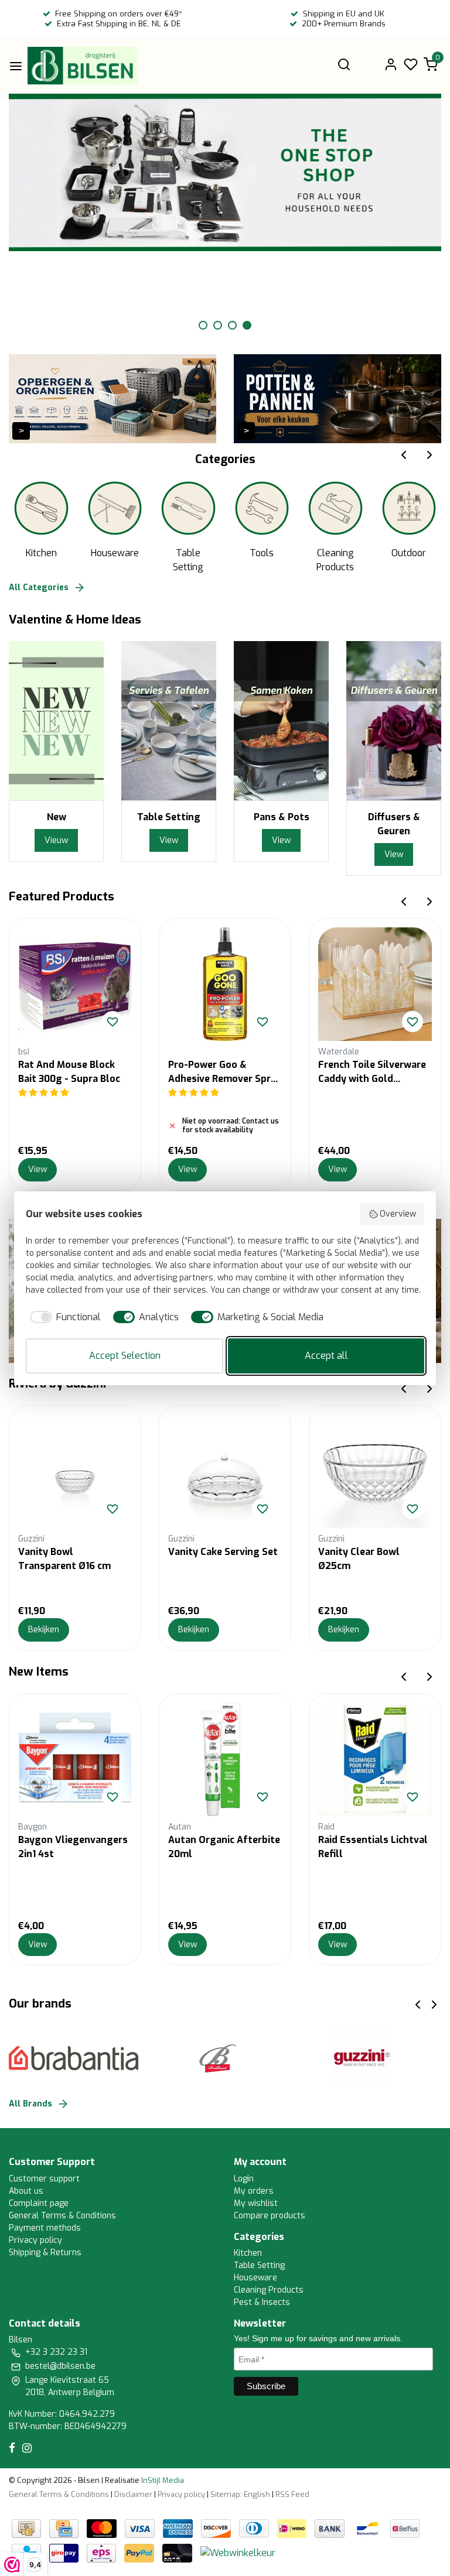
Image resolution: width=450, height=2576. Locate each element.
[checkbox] (63, 1317)
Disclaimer (133, 2494)
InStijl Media (162, 2480)
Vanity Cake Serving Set (73, 1552)
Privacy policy (35, 2240)
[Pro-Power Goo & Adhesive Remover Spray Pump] (225, 984)
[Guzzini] (369, 2058)
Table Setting (188, 560)
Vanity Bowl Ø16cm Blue (373, 1552)
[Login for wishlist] (112, 1022)
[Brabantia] (81, 2058)
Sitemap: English (240, 2494)
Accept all (326, 1356)
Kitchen (41, 553)
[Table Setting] (188, 508)
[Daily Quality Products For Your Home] (83, 66)
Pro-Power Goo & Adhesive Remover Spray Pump (225, 1072)
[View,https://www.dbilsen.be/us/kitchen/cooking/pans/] (281, 720)
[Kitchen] (41, 508)
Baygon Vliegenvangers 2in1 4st (73, 1847)
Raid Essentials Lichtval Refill (373, 1847)
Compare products (270, 2216)
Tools (262, 553)
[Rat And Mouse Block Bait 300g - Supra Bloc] (75, 984)
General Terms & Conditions (62, 2216)
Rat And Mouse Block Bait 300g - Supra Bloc (69, 1072)
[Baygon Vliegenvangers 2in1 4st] (75, 1759)
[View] (112, 398)
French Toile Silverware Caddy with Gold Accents (372, 1072)
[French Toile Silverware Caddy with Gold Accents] (375, 984)
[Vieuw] (56, 720)
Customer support (44, 2179)
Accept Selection (125, 1356)
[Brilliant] (225, 2058)
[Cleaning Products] (335, 508)
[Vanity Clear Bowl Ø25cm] (225, 1471)
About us (26, 2191)
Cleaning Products (335, 560)
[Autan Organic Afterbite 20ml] (225, 1759)
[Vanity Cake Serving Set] (75, 1471)
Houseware (115, 553)
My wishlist (256, 2203)
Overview (398, 1214)
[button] (203, 325)
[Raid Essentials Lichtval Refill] (375, 1759)
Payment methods (45, 2228)
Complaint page (39, 2203)
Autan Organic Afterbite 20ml (224, 1847)
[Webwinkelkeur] (238, 2552)
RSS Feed (292, 2494)
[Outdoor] (409, 508)
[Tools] (262, 508)
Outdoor (409, 553)
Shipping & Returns (45, 2253)
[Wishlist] (112, 1509)
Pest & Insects (262, 2302)
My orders (254, 2191)
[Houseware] (115, 508)
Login (244, 2179)
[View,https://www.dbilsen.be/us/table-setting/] (169, 720)
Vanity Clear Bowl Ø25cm (209, 1559)
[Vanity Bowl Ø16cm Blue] (375, 1471)
